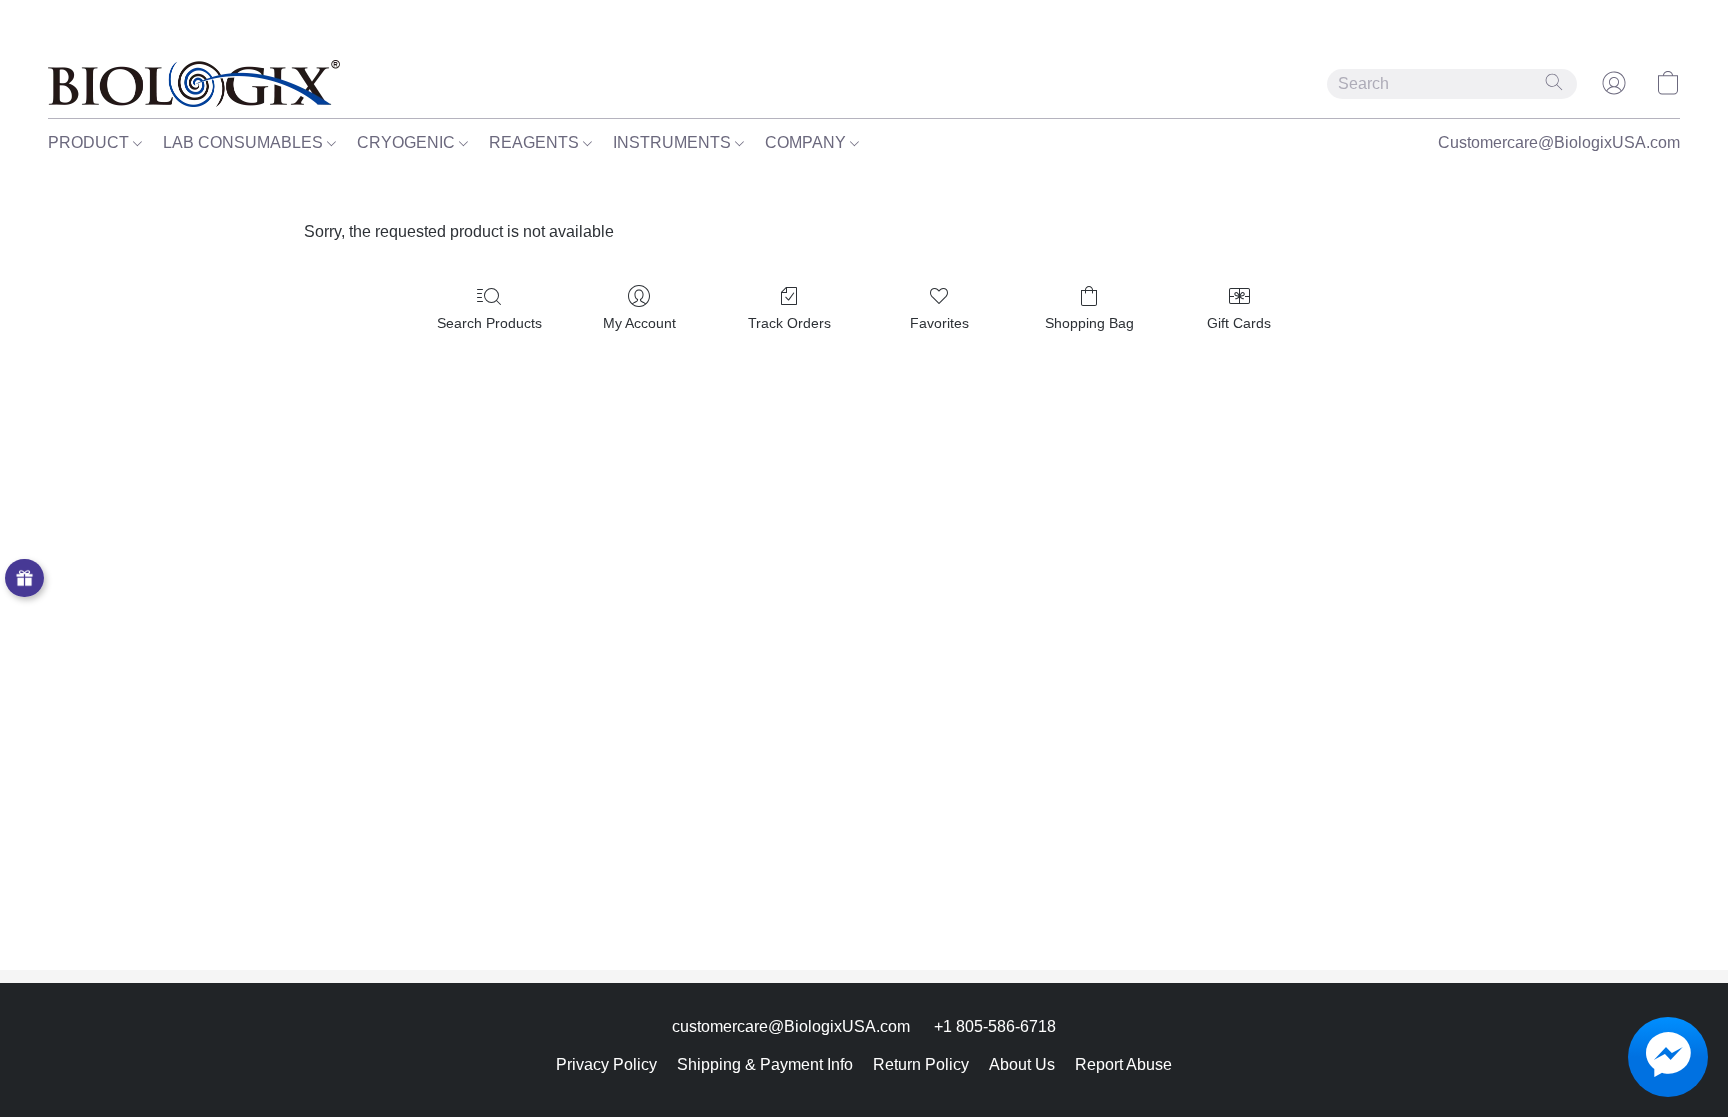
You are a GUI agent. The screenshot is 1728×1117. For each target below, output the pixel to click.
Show (24, 578)
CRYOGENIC (408, 142)
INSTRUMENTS (674, 142)
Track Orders (789, 323)
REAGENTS (536, 142)
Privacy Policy (606, 1064)
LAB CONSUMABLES (245, 142)
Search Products (489, 323)
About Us (1022, 1064)
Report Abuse (1123, 1064)
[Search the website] (1554, 82)
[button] (194, 83)
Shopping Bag (1089, 323)
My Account (639, 323)
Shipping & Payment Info (765, 1064)
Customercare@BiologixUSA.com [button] (1559, 142)
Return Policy (921, 1064)
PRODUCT (90, 142)
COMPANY (807, 142)
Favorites (939, 323)
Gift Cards (1239, 323)
